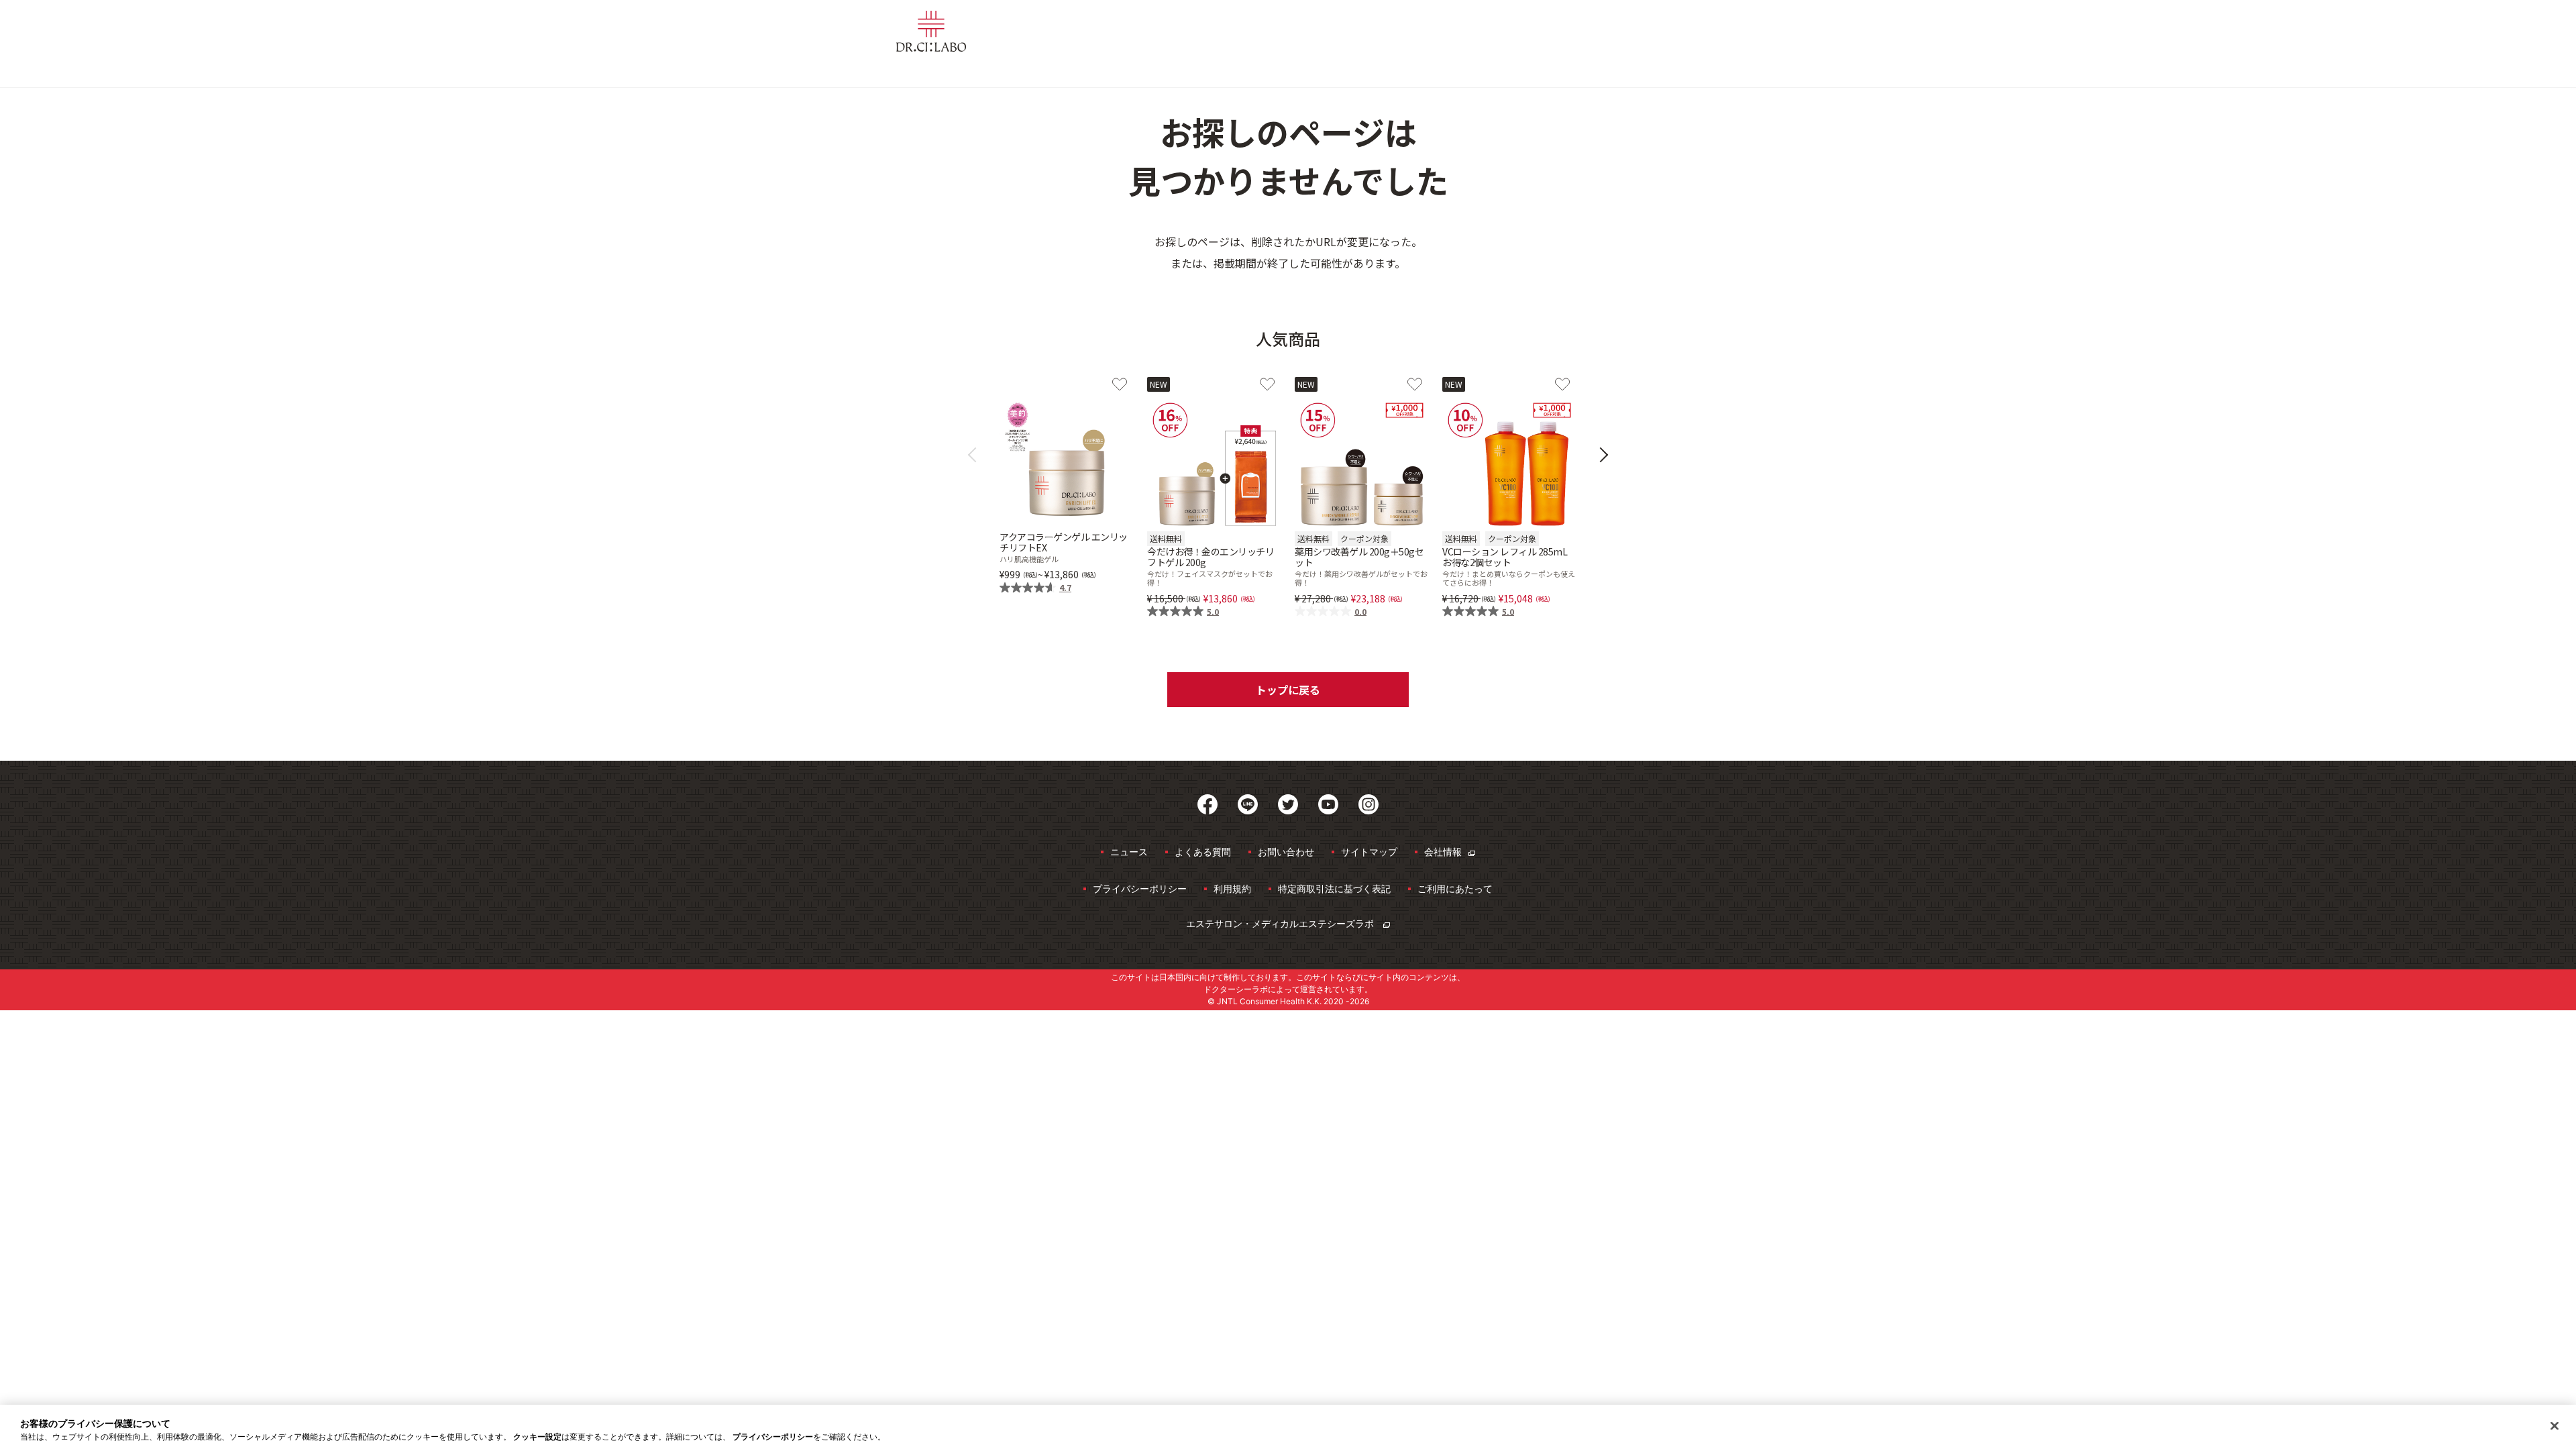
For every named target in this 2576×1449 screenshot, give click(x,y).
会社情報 (1443, 852)
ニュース (1129, 852)
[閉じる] (2555, 1426)
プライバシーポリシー (1140, 889)
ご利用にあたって (1455, 889)
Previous (976, 455)
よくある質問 (1203, 852)
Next (1601, 455)
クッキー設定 (537, 1437)
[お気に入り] (1120, 384)
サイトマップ (1369, 852)
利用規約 (1232, 889)
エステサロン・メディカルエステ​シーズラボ (1281, 923)
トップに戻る (1288, 690)
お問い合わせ (1286, 852)
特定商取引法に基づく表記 (1334, 889)
